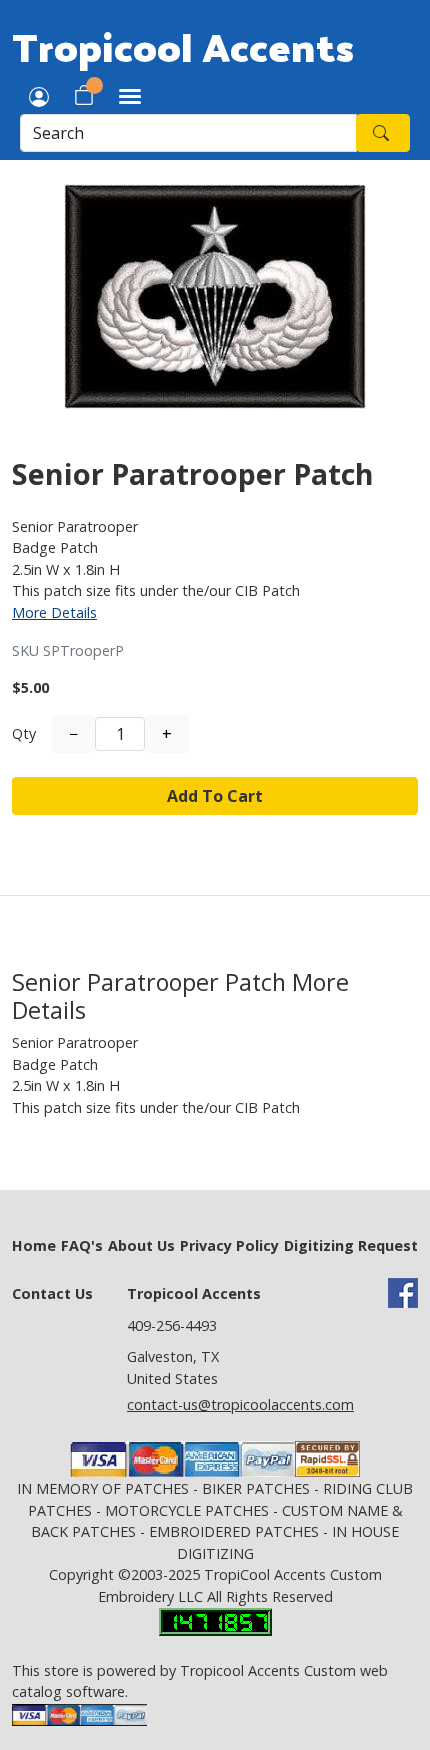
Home (34, 1245)
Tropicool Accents (183, 46)
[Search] (383, 133)
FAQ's (82, 1245)
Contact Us (52, 1293)
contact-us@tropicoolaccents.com (240, 1404)
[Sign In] (39, 95)
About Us (141, 1245)
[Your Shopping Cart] (84, 95)
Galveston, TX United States (173, 1367)
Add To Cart (215, 796)
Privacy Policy (229, 1245)
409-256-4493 (172, 1325)
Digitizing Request (351, 1245)
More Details (54, 612)
